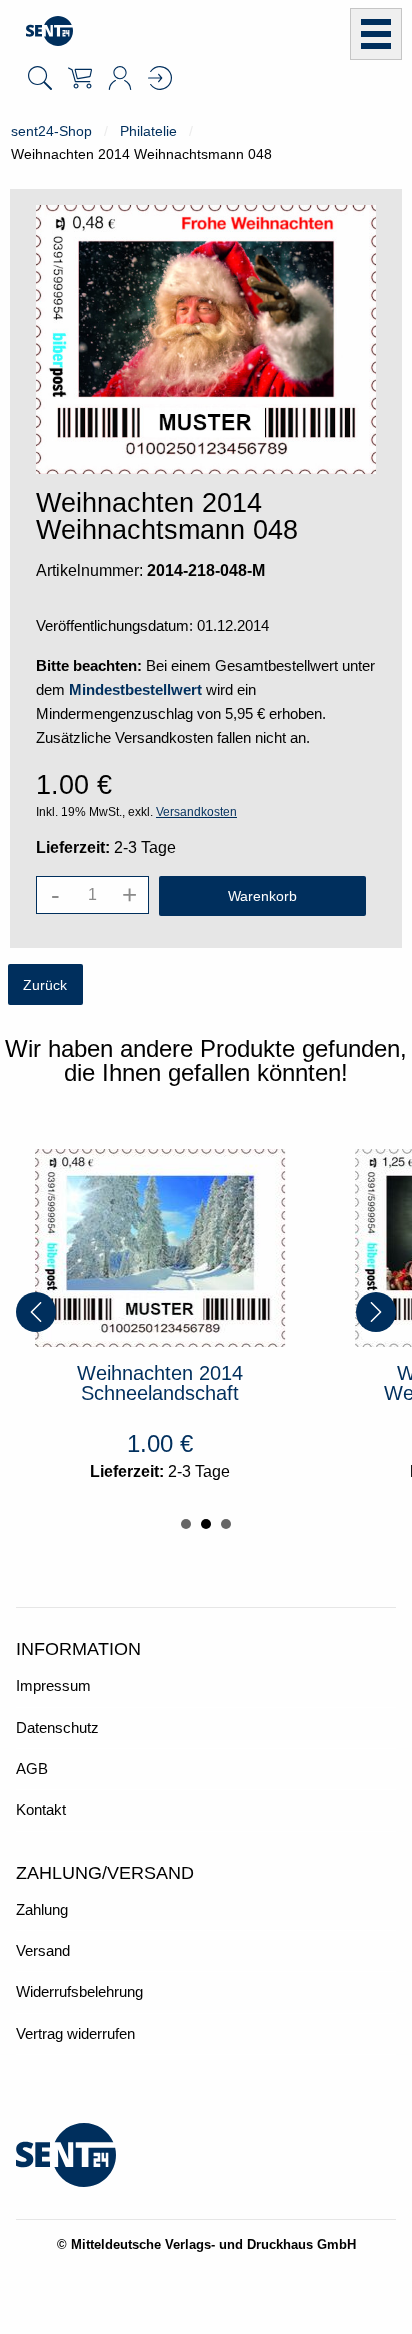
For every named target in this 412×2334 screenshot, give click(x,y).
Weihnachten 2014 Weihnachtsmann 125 (247, 1383)
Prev (36, 1312)
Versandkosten (196, 812)
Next (376, 1312)
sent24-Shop (51, 131)
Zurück (45, 985)
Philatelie (148, 131)
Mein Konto (120, 78)
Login (160, 78)
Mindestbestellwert (135, 689)
